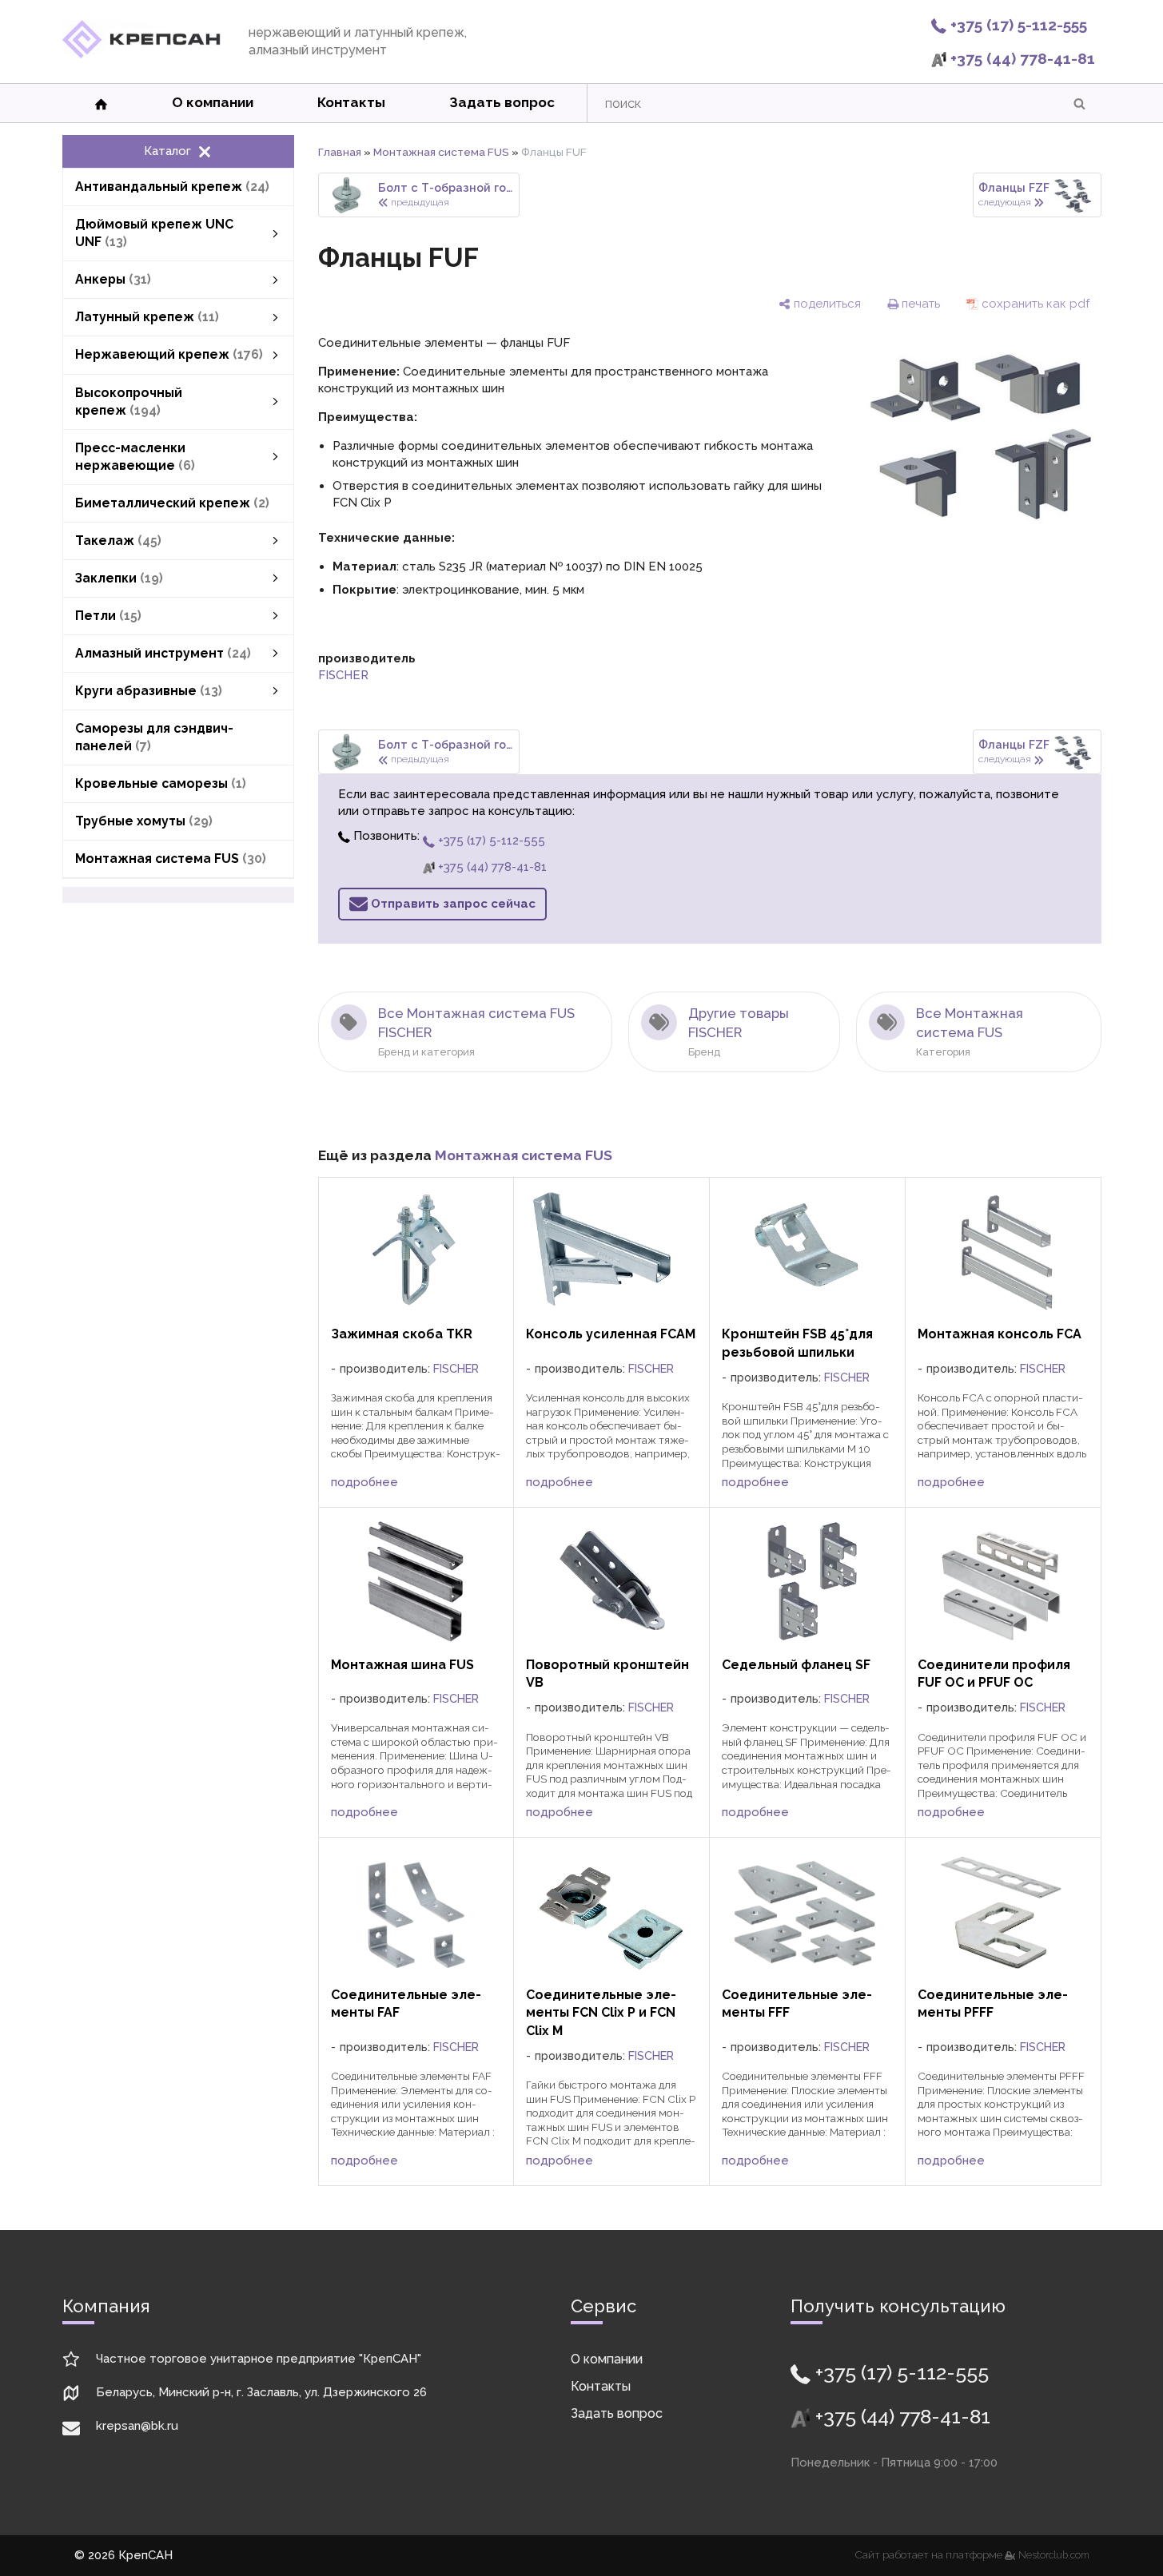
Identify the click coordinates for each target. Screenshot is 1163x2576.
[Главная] (141, 54)
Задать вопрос (502, 102)
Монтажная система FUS (441, 152)
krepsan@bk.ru (137, 2426)
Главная (340, 152)
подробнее (364, 1482)
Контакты (351, 102)
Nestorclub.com (1054, 2555)
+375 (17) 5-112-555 (1017, 25)
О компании (213, 102)
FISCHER (343, 675)
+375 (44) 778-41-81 (1021, 58)
